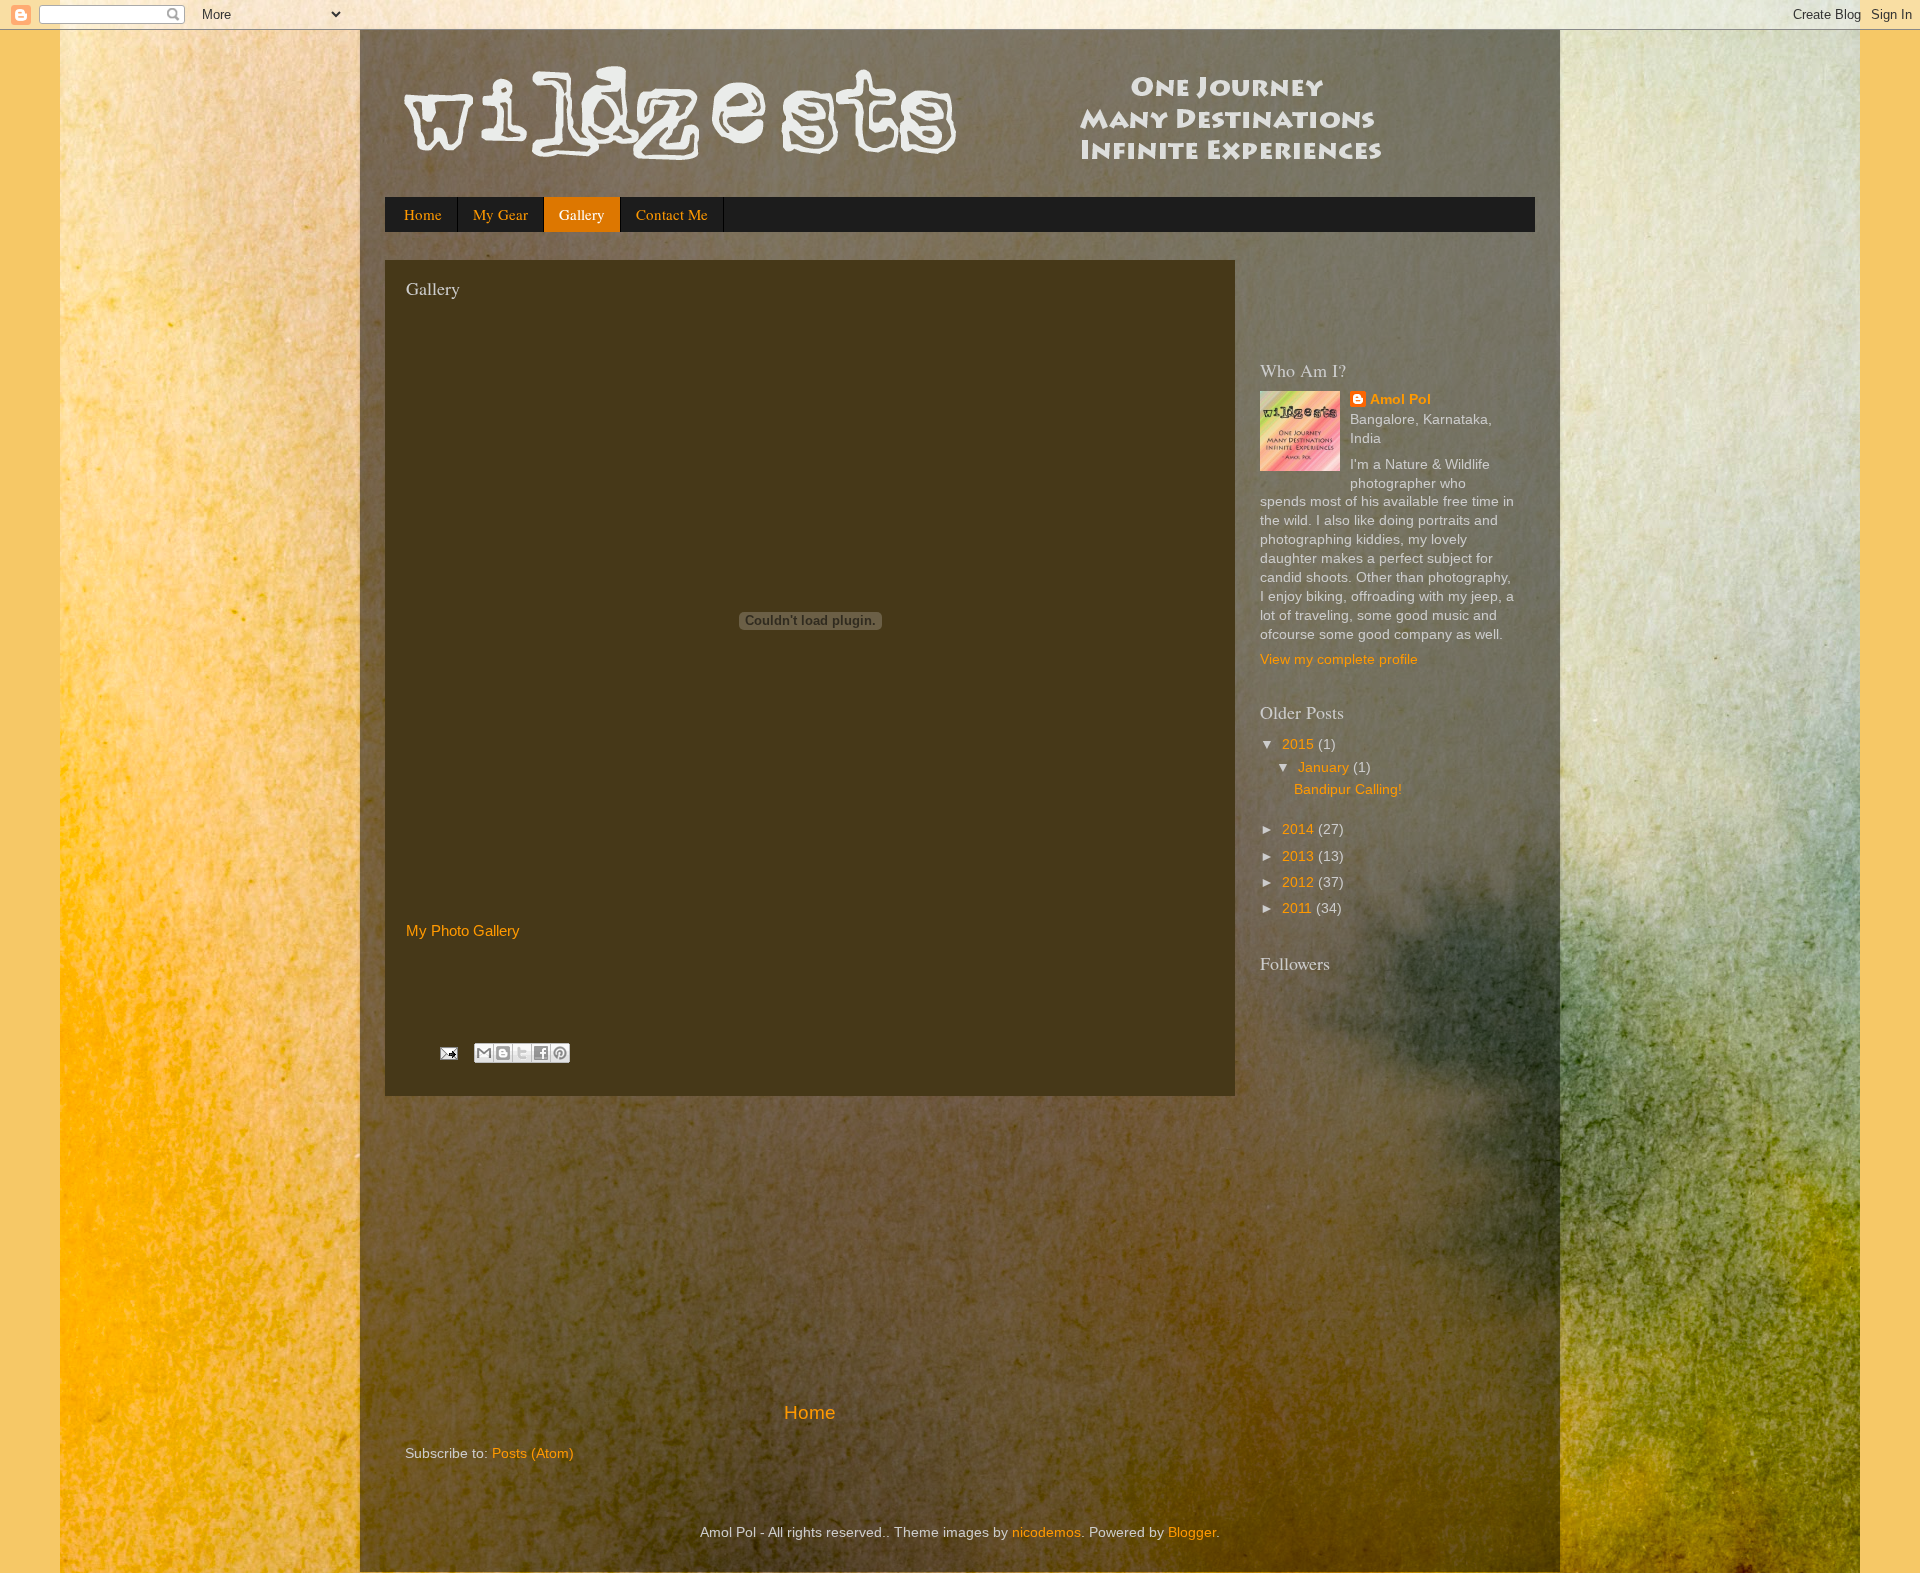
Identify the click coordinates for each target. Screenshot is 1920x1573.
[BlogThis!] (503, 1053)
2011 (1299, 908)
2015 (1300, 744)
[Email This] (484, 1053)
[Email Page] (447, 1052)
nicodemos (1046, 1532)
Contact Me (672, 214)
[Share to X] (522, 1053)
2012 (1300, 882)
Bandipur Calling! (1348, 789)
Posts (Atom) (533, 1453)
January (1325, 767)
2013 (1300, 856)
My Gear (500, 214)
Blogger (1192, 1532)
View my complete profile (1339, 659)
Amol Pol (1400, 399)
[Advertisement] (810, 1248)
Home (423, 214)
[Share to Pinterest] (560, 1053)
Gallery (582, 214)
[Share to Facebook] (541, 1053)
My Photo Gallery (463, 931)
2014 (1300, 829)
